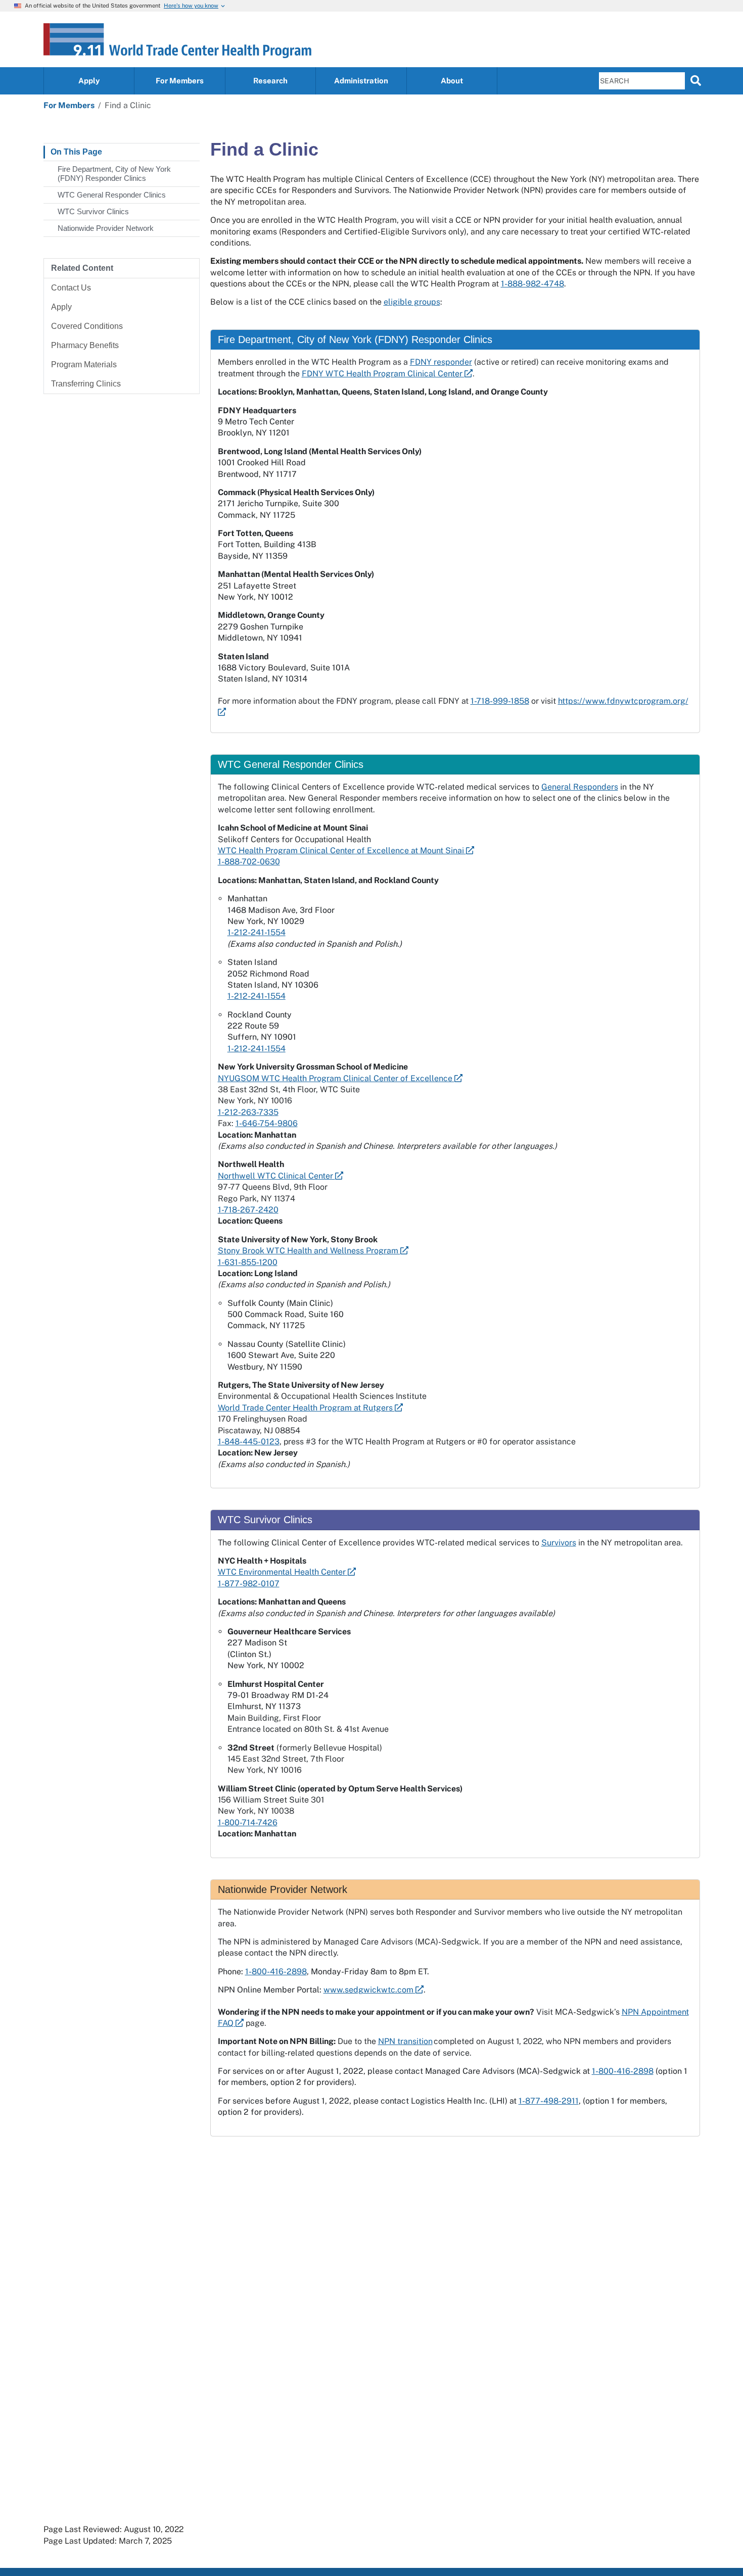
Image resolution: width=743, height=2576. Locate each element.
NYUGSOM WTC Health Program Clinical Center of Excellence (336, 1078)
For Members (180, 81)
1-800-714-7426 (248, 1822)
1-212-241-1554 (257, 932)
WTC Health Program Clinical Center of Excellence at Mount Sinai (342, 850)
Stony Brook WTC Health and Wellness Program (309, 1251)
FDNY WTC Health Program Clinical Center (383, 374)
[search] (696, 80)
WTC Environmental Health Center (283, 1572)
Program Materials (84, 364)
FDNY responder (441, 362)
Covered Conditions (87, 326)
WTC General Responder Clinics (112, 195)
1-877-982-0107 (249, 1584)
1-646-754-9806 (267, 1123)
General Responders (580, 787)
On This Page (76, 152)
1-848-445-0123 (249, 1442)
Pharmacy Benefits (85, 345)
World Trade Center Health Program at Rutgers (306, 1408)
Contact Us (71, 288)
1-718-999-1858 (500, 701)
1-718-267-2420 (248, 1210)
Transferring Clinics (86, 384)
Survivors (559, 1543)
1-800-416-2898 (276, 1972)
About (452, 81)
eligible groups (412, 302)
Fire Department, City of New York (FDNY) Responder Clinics (114, 174)
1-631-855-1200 (248, 1262)
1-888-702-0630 (249, 862)
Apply (89, 81)
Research (270, 81)
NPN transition (405, 2041)
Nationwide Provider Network (106, 228)
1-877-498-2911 (549, 2101)
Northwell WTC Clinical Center (276, 1176)
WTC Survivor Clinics (93, 211)
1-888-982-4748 (532, 284)
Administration (361, 81)
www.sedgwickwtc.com (369, 1990)
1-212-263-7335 (248, 1112)
